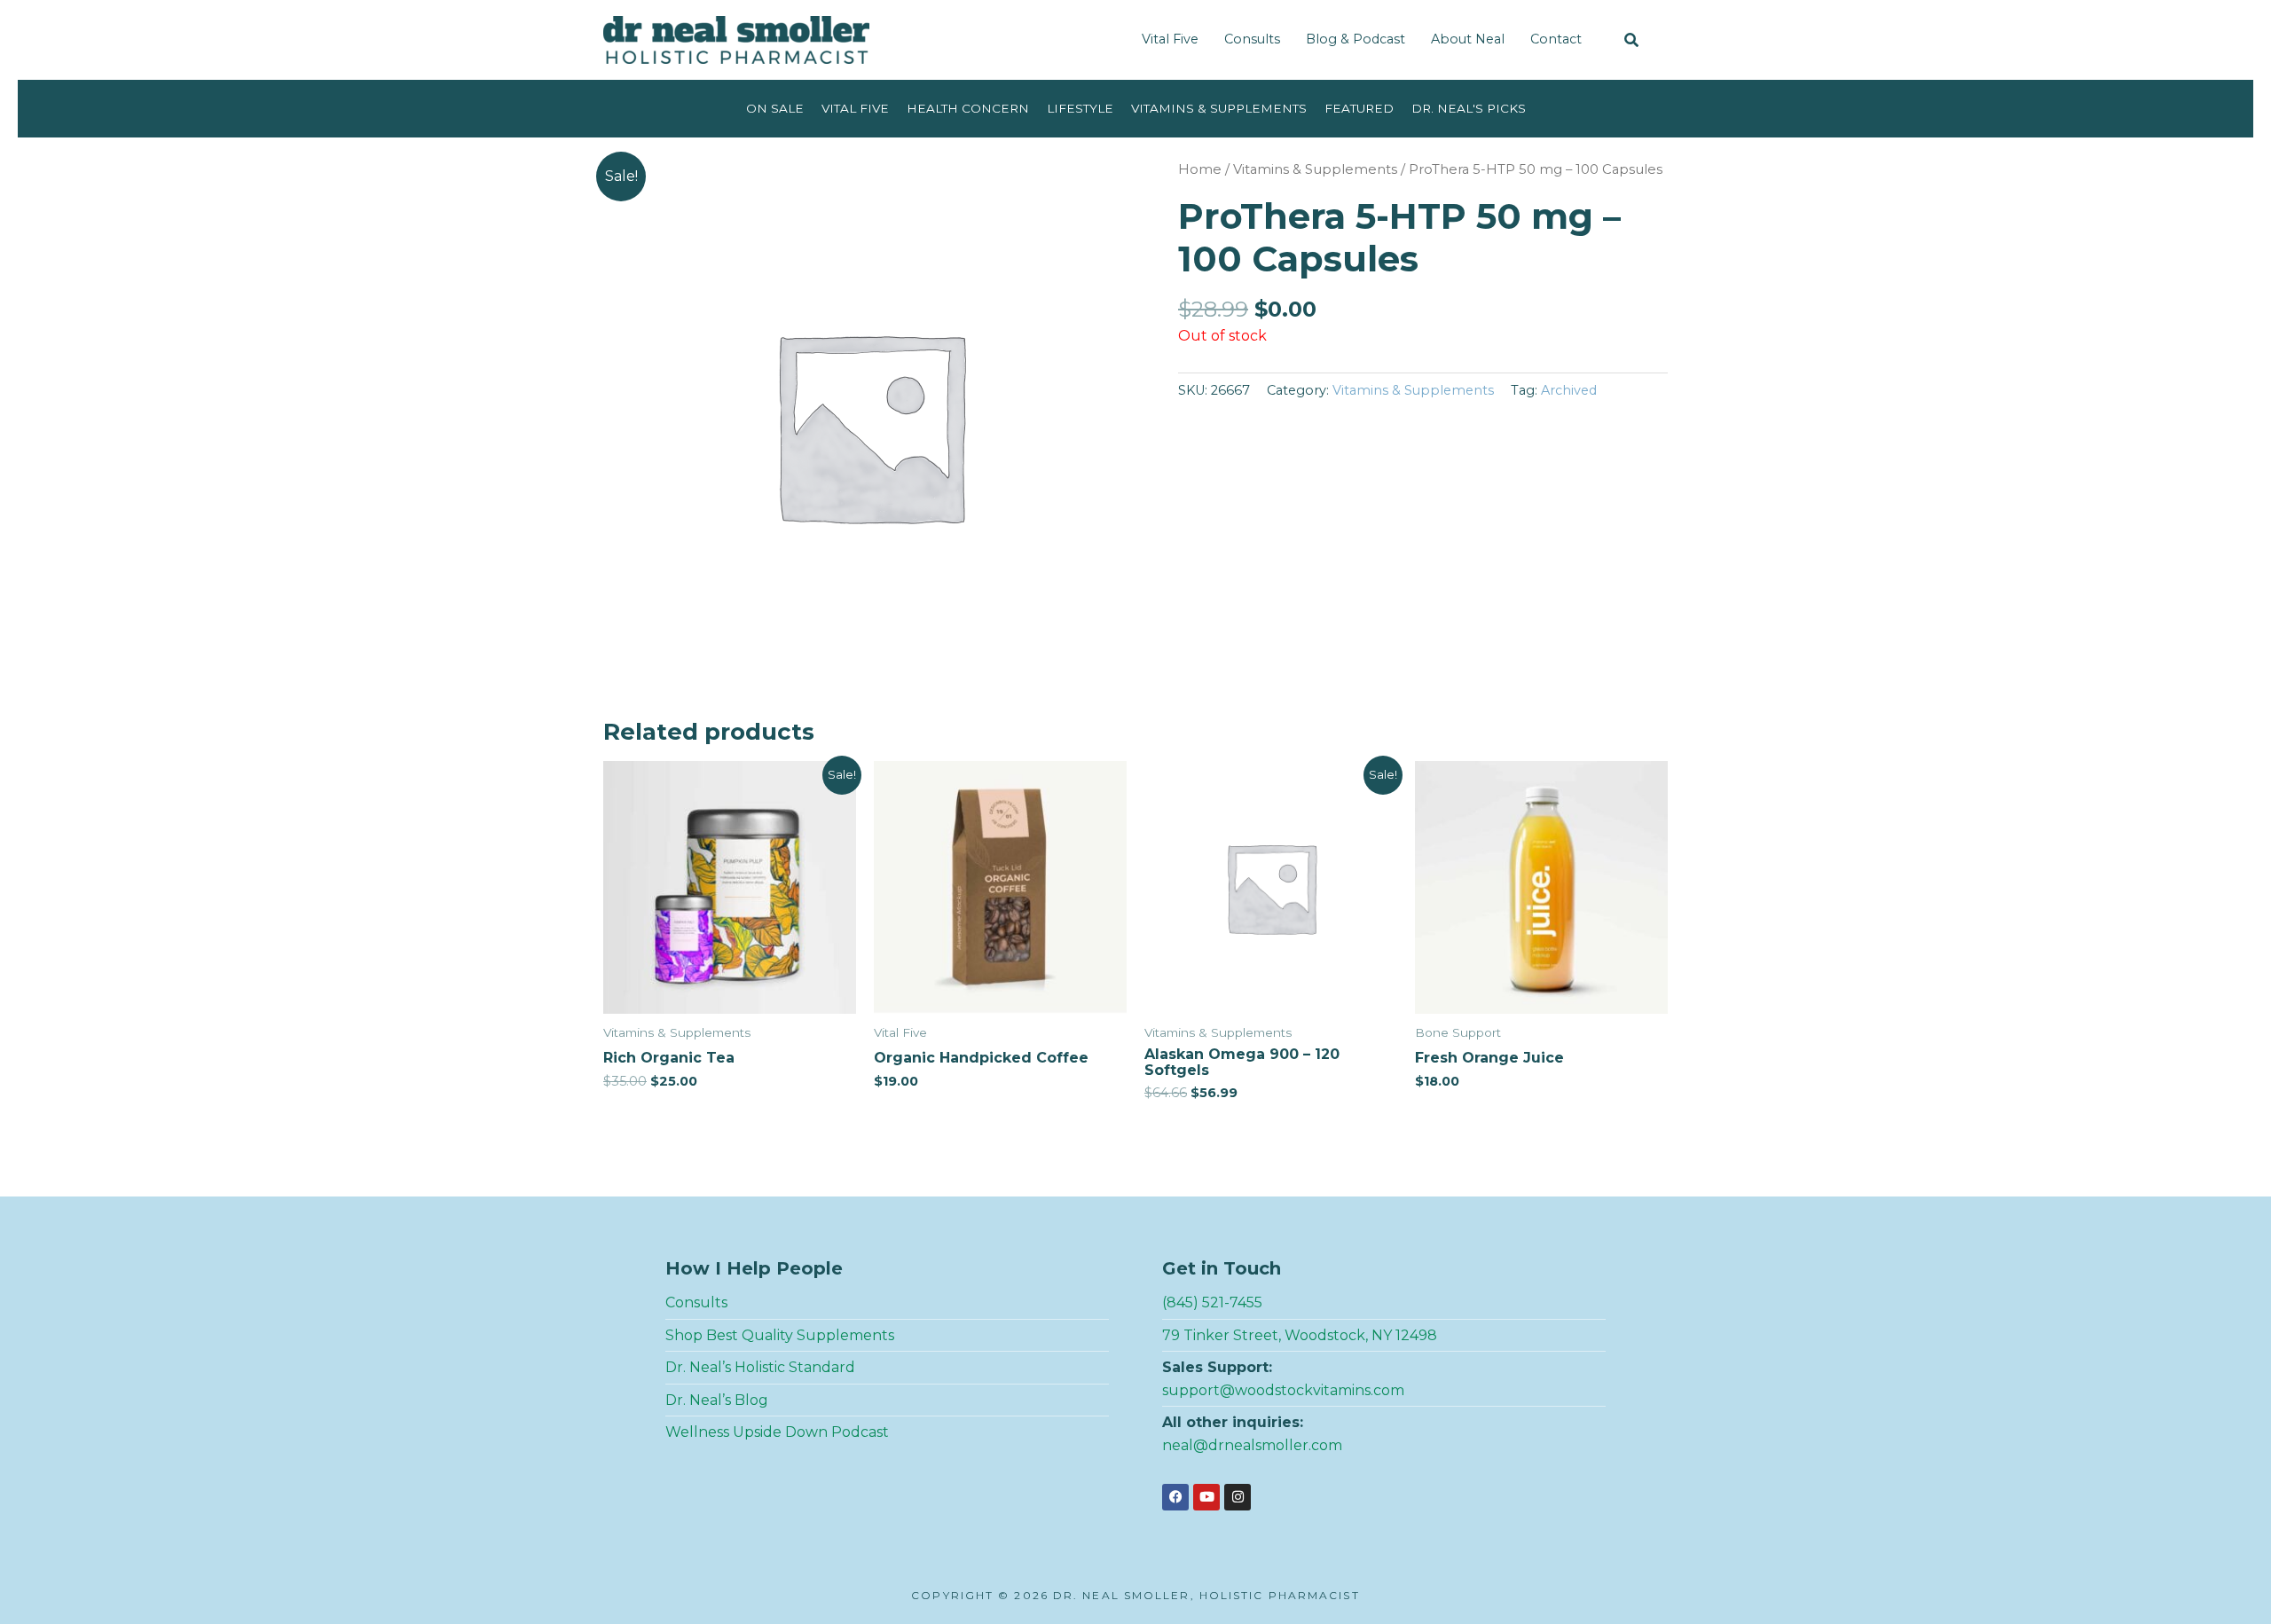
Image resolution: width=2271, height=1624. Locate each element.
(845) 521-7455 (1212, 1302)
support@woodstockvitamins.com (1283, 1390)
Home (1200, 169)
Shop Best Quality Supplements (780, 1335)
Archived (1569, 390)
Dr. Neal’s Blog (717, 1400)
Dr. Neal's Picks (1469, 108)
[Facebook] (1175, 1497)
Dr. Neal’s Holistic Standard (760, 1367)
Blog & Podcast (1356, 39)
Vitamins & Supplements (1219, 108)
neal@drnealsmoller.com (1252, 1445)
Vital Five (1170, 39)
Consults (1252, 39)
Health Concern (968, 108)
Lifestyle (1080, 108)
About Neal (1468, 39)
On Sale (775, 108)
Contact (1556, 39)
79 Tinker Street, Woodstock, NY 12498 (1300, 1335)
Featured (1359, 108)
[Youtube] (1206, 1497)
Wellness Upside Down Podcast (777, 1432)
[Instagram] (1238, 1497)
